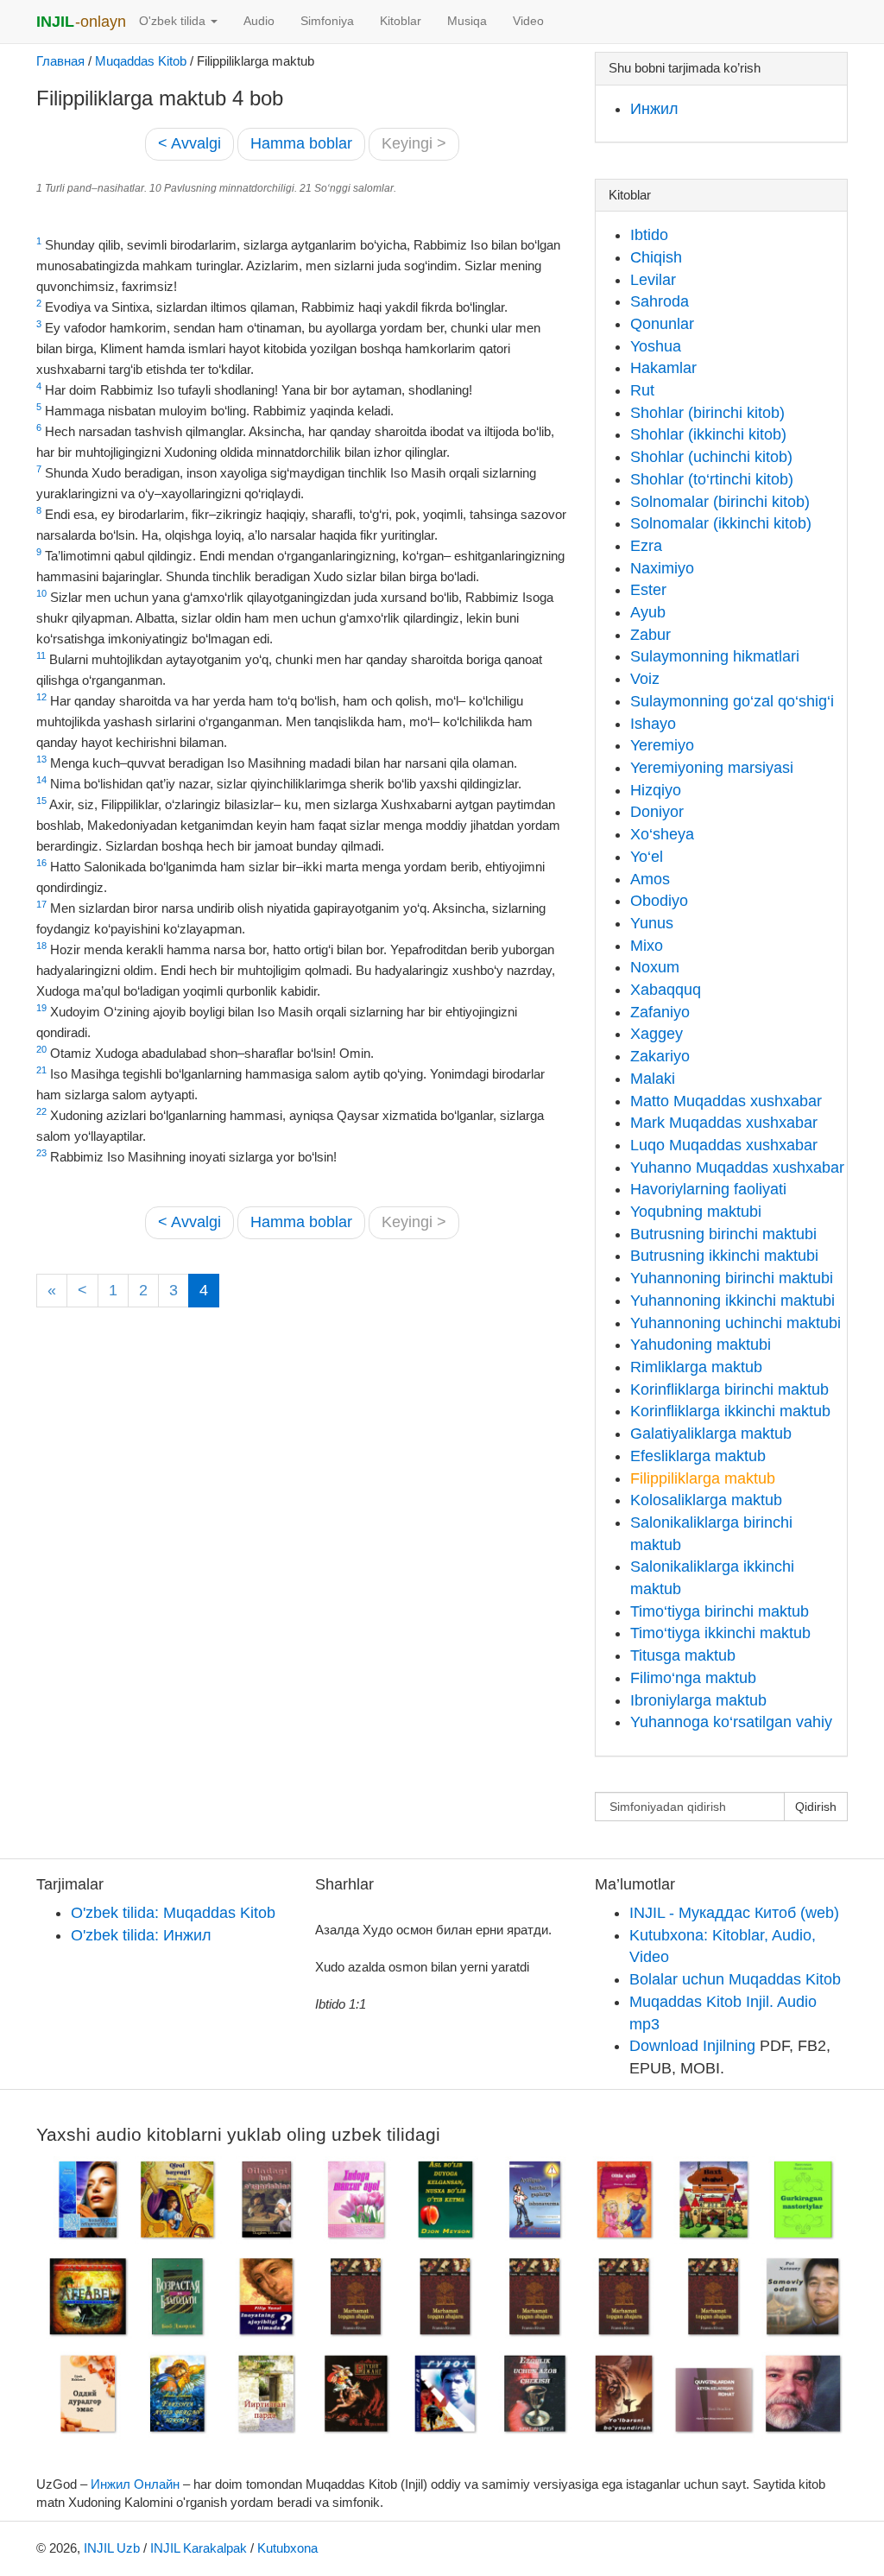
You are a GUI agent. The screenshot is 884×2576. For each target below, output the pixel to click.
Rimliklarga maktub (696, 1367)
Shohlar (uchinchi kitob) (711, 457)
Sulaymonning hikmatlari (715, 656)
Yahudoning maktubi (701, 1345)
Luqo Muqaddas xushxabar (724, 1145)
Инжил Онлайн (135, 2484)
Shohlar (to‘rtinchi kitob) (712, 479)
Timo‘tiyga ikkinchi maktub (720, 1633)
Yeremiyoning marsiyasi (712, 768)
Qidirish (816, 1807)
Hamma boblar (301, 143)
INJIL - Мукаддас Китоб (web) (734, 1913)
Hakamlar (663, 368)
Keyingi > (414, 143)
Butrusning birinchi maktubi (723, 1234)
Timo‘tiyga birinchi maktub (720, 1611)
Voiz (645, 679)
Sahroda (660, 301)
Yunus (652, 923)
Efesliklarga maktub (698, 1456)
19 (41, 1008)
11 (41, 655)
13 (41, 759)
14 (41, 780)
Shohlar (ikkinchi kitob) (708, 434)
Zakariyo (660, 1056)
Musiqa (467, 21)
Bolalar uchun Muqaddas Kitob (735, 1979)
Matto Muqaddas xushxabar (726, 1101)
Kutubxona (287, 2548)
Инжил (654, 109)
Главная (60, 61)
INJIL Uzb (112, 2548)
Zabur (650, 635)
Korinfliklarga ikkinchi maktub (730, 1411)
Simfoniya (327, 21)
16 (41, 863)
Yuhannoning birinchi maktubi (732, 1278)
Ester (648, 590)
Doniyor (657, 812)
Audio (259, 21)
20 (41, 1049)
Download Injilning (692, 2046)
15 (41, 801)
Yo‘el (647, 857)
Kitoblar (401, 21)
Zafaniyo (660, 1012)
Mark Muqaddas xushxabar (724, 1123)
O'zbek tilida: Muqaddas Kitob (173, 1913)
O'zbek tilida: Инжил (141, 1935)
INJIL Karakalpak (199, 2548)
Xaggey (657, 1034)
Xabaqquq (666, 990)
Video (528, 21)
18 (41, 946)
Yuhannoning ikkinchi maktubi (732, 1301)
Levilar (653, 280)
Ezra (646, 546)
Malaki (653, 1079)
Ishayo (653, 724)
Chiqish (656, 257)
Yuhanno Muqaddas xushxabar (737, 1168)
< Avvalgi (189, 143)
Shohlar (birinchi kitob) (707, 413)
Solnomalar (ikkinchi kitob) (721, 523)
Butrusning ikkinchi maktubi (724, 1256)
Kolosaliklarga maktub (706, 1500)
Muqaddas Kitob (141, 61)
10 (41, 593)
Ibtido (649, 235)
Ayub (648, 612)
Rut (642, 390)
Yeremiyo (662, 745)
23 (41, 1153)
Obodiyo (659, 901)
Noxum (655, 967)
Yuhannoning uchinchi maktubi (736, 1323)
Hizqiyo (656, 790)
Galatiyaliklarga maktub (711, 1434)
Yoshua (656, 346)
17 (41, 904)
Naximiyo (662, 568)
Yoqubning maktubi (696, 1212)
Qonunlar (662, 324)
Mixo (647, 946)
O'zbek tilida (174, 21)
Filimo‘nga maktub (693, 1678)
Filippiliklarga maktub (703, 1478)
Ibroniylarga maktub (698, 1700)
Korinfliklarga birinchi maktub (729, 1389)
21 (41, 1070)
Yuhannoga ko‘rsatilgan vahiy (731, 1722)
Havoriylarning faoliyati (708, 1189)
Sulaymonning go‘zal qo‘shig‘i (732, 701)
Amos (650, 879)
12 (41, 697)
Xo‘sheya (662, 834)
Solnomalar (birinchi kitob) (720, 502)
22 (41, 1111)
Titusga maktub (683, 1655)
